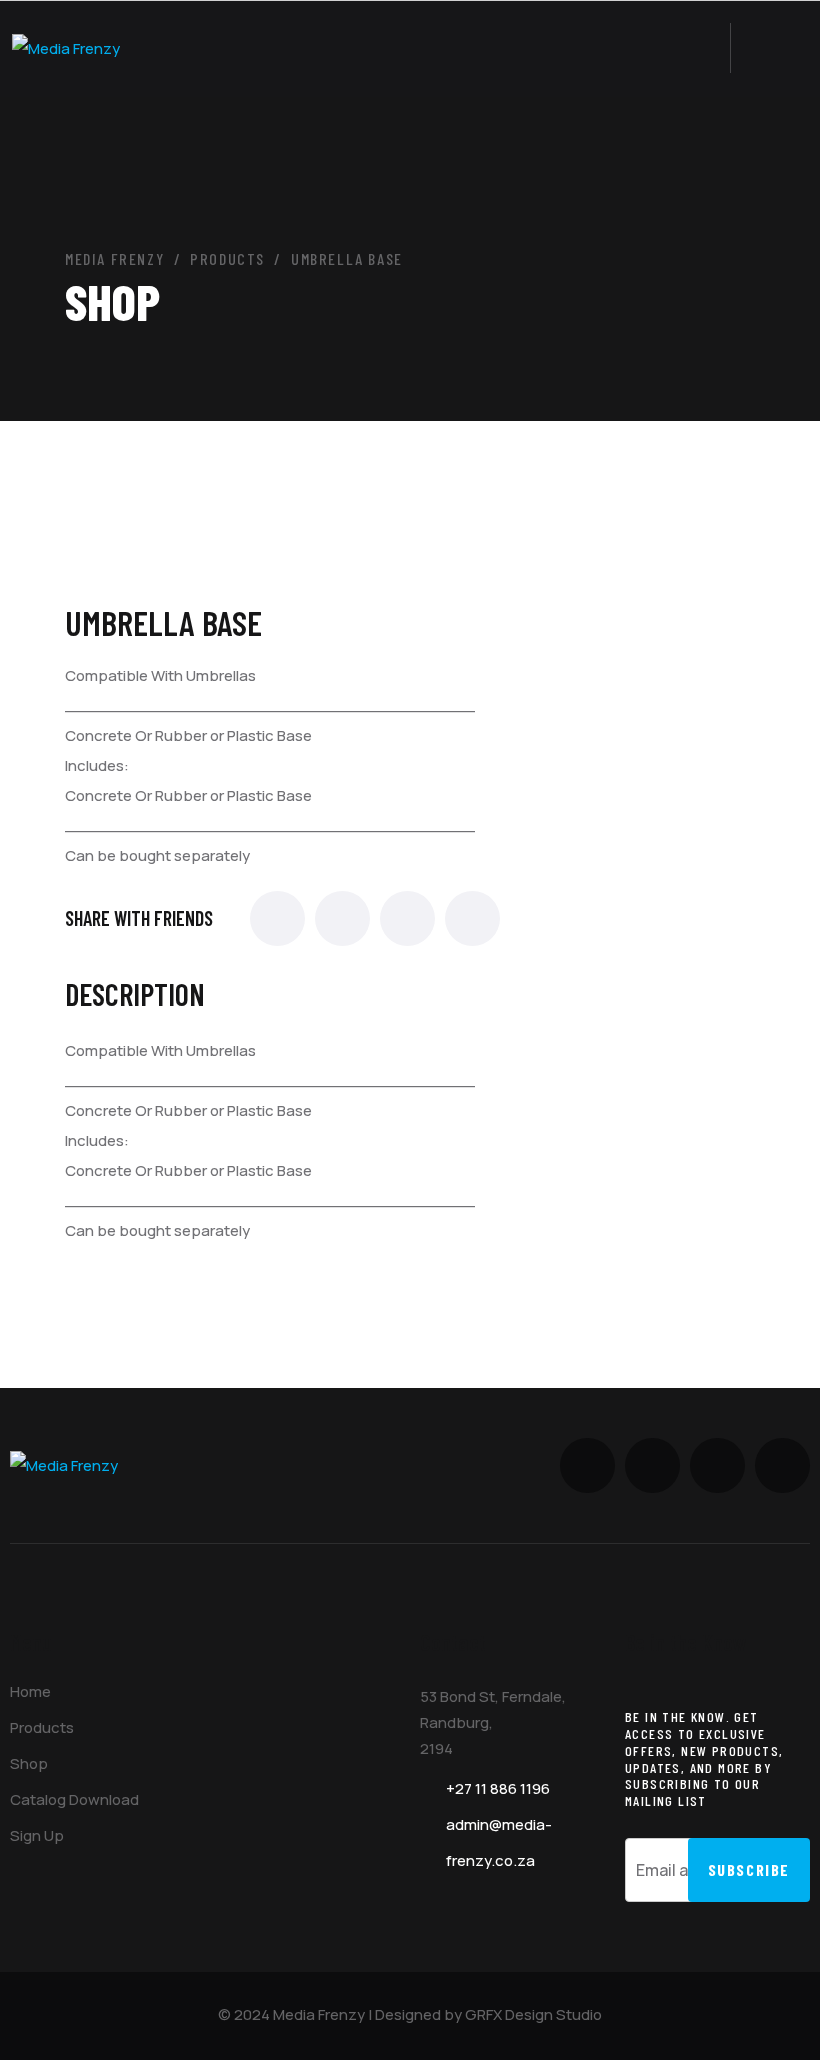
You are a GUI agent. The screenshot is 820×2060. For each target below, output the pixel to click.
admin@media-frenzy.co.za (499, 1842)
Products (42, 1727)
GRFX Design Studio (533, 2014)
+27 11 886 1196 (498, 1788)
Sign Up (37, 1835)
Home (30, 1691)
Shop (29, 1763)
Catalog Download (74, 1799)
